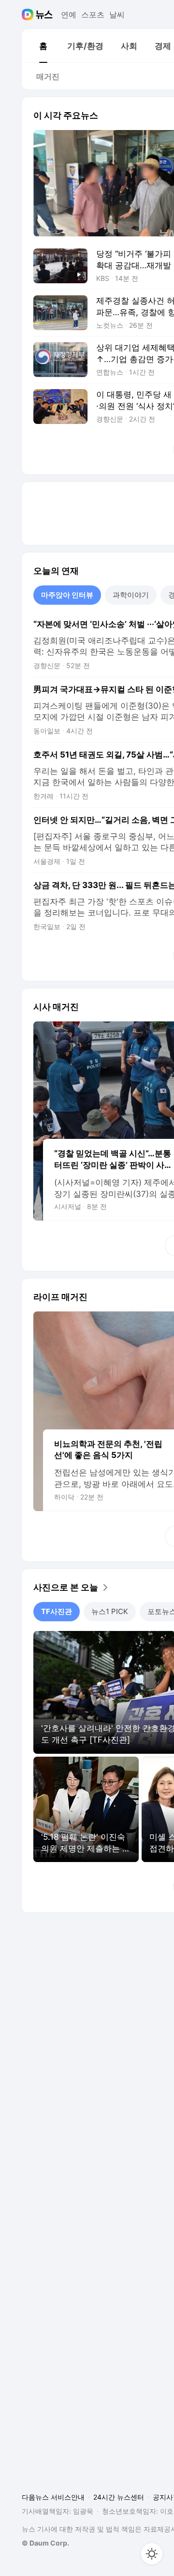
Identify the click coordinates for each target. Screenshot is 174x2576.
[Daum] (29, 15)
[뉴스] (44, 15)
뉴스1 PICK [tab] (110, 1611)
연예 (69, 15)
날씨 (117, 15)
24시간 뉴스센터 (119, 2497)
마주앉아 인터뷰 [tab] (67, 595)
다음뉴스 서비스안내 (53, 2497)
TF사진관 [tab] (57, 1611)
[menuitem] (43, 46)
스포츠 (93, 15)
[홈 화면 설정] (152, 2554)
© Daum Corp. (45, 2543)
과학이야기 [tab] (131, 595)
